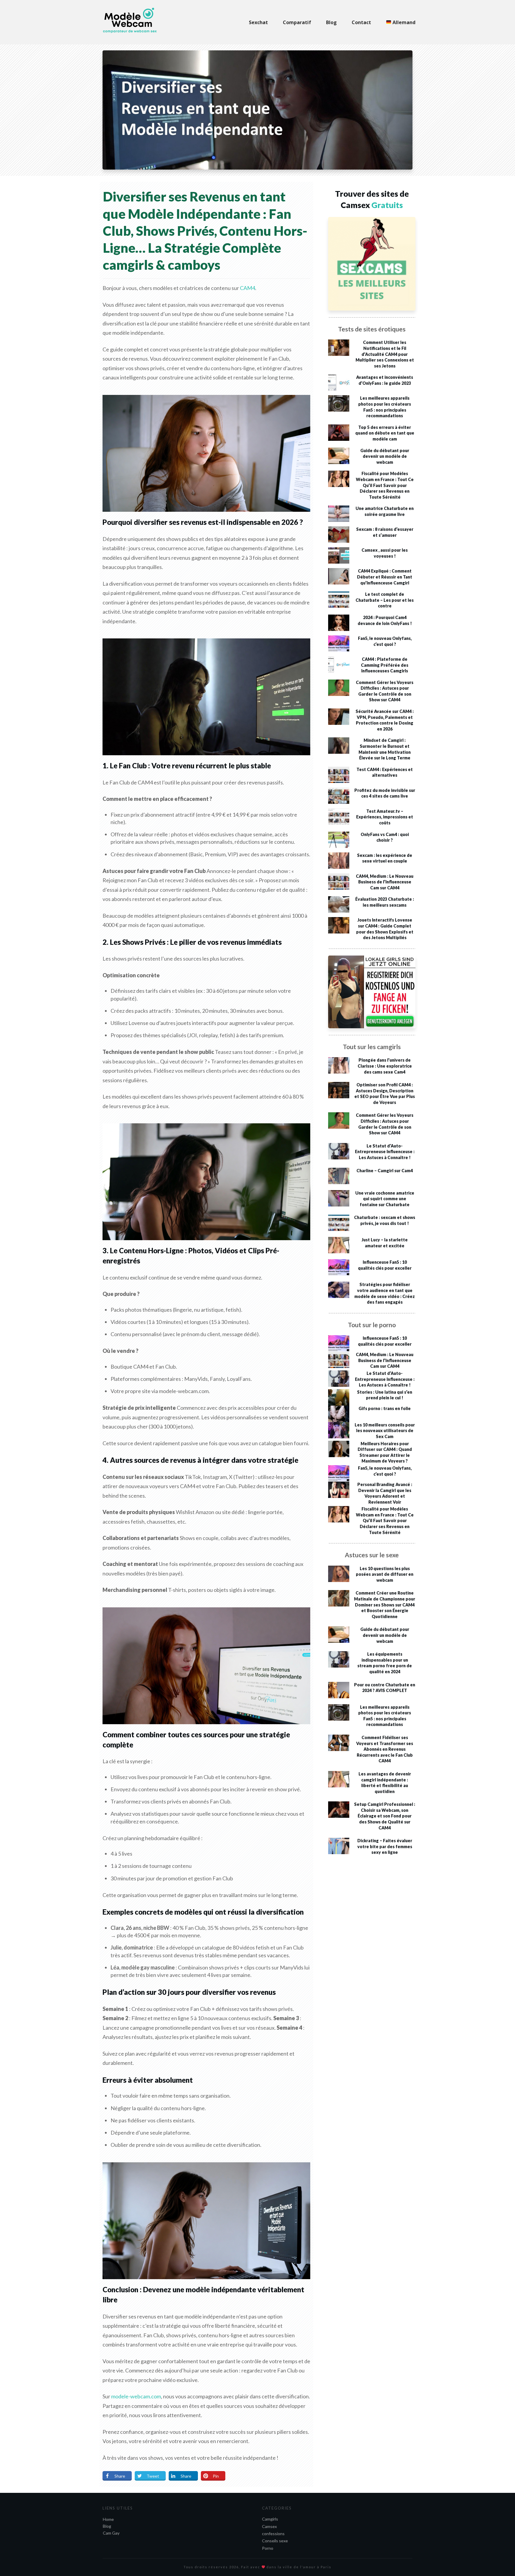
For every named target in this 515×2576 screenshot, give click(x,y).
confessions (273, 2534)
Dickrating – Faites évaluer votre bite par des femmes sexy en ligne (385, 1846)
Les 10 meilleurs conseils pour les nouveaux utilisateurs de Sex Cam (385, 1431)
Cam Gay (111, 2533)
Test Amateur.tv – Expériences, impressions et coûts (385, 817)
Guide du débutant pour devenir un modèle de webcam (385, 456)
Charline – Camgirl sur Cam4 (385, 1171)
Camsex (269, 2526)
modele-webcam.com (136, 2396)
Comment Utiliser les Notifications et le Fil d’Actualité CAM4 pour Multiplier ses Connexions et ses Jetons (385, 354)
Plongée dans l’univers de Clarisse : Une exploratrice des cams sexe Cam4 (385, 1066)
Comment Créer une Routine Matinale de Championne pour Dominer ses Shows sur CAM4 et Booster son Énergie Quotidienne (385, 1605)
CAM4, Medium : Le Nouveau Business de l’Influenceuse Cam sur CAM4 (385, 882)
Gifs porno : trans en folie (385, 1408)
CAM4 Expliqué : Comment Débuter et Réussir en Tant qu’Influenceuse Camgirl (385, 577)
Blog (107, 2526)
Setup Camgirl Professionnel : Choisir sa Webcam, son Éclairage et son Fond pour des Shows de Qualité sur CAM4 (385, 1816)
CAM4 (248, 288)
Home (108, 2519)
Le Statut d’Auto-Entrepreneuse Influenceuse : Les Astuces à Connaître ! (385, 1152)
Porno (268, 2548)
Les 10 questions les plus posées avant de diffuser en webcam (385, 1574)
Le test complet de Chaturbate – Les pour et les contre (385, 600)
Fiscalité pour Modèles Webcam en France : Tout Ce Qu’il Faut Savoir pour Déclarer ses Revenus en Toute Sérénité (385, 485)
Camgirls (270, 2519)
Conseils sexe (275, 2541)
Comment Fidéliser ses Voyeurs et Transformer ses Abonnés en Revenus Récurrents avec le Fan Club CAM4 (385, 1749)
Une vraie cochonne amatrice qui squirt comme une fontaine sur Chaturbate (385, 1199)
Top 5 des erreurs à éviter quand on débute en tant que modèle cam (385, 433)
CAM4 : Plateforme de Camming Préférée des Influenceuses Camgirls (385, 665)
